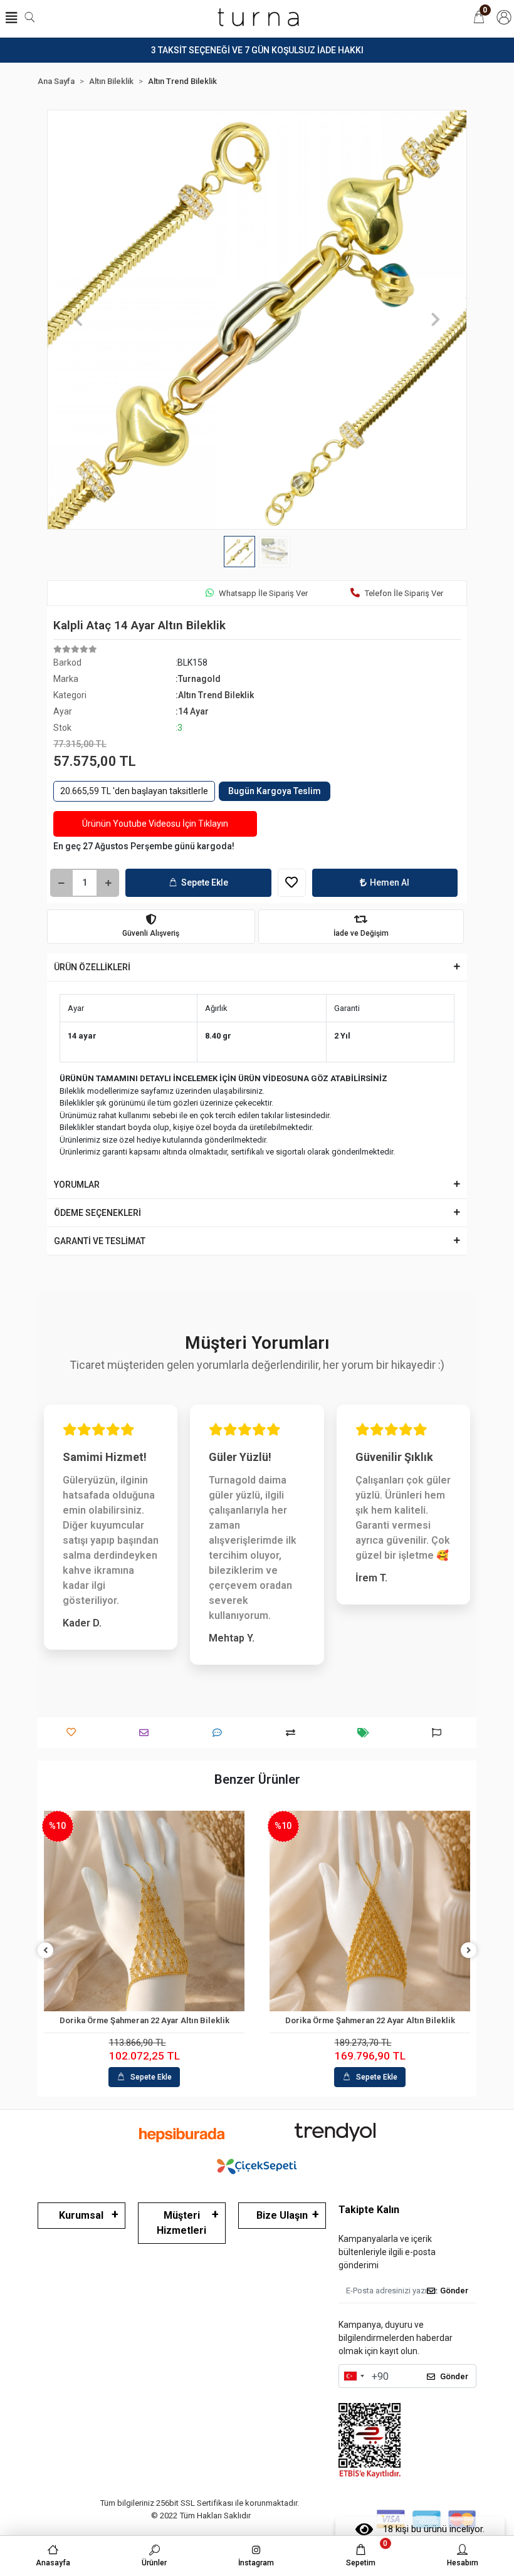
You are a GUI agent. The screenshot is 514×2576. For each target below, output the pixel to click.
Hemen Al (390, 882)
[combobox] (354, 2376)
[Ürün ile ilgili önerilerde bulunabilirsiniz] (440, 1733)
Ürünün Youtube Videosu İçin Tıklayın (155, 824)
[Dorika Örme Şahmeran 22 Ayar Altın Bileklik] (144, 1911)
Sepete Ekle (205, 882)
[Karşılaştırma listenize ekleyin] (294, 1733)
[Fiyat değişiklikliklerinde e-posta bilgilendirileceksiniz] (366, 1733)
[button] (79, 320)
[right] (469, 1951)
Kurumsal (81, 2215)
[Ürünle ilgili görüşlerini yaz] (220, 1733)
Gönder (454, 2291)
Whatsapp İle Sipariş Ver (263, 593)
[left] (46, 1951)
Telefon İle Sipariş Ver (404, 593)
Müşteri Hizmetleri (181, 2223)
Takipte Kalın (369, 2210)
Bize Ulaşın (282, 2215)
